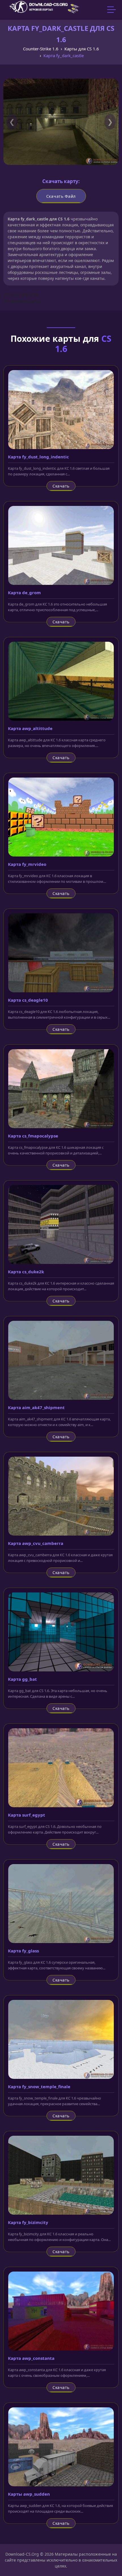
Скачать (61, 486)
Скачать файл (61, 196)
